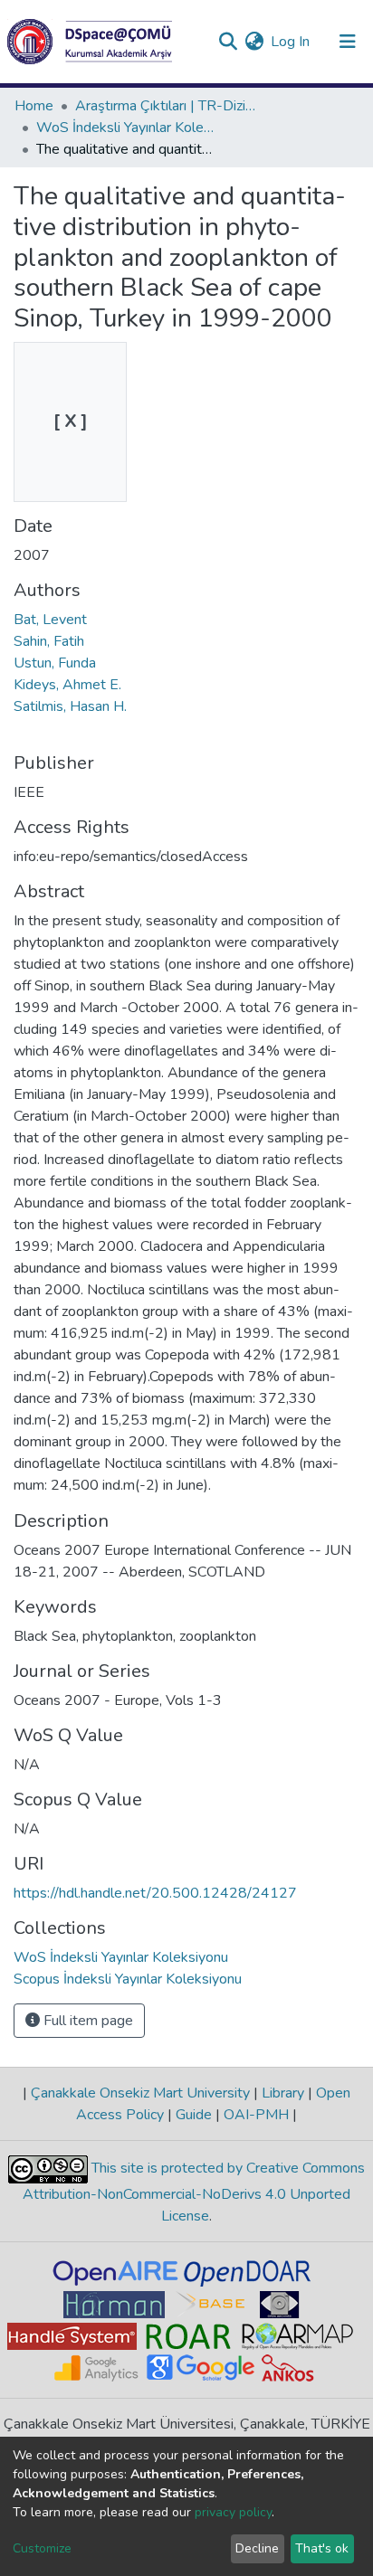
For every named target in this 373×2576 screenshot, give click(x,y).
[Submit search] (228, 42)
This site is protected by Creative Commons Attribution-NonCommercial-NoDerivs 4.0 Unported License (194, 2192)
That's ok (322, 2548)
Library (283, 2093)
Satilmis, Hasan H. (70, 706)
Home (34, 106)
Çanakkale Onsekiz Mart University (140, 2093)
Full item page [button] (86, 2021)
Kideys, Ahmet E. (67, 685)
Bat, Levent (50, 620)
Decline (257, 2548)
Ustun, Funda (55, 663)
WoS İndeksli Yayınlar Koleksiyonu (127, 128)
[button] (254, 42)
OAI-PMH (256, 2115)
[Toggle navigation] (348, 42)
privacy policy (233, 2512)
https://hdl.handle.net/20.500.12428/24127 (155, 1893)
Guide (194, 2115)
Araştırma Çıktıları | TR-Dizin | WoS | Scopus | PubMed (166, 106)
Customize (42, 2548)
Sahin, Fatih (49, 641)
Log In (291, 42)
